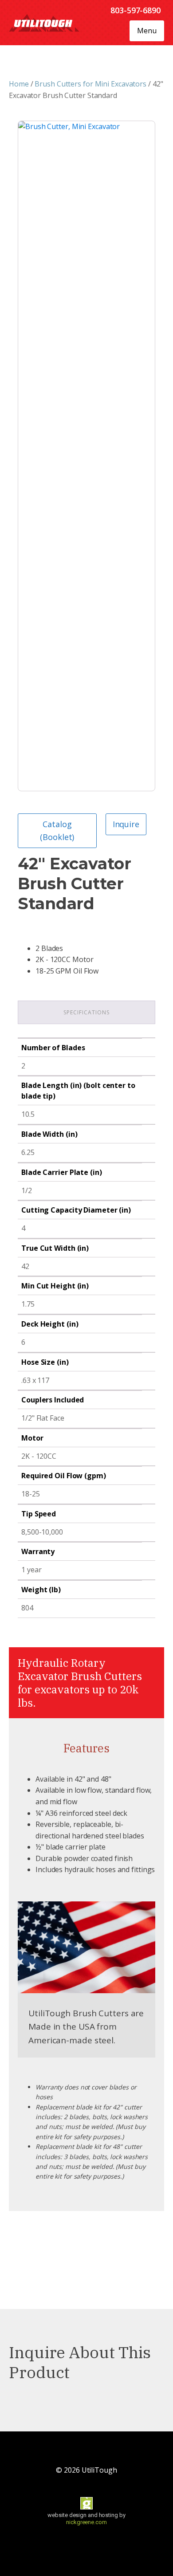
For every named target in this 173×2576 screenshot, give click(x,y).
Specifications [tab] (86, 1012)
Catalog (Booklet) (57, 831)
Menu (147, 31)
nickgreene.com (86, 2522)
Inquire (126, 824)
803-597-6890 (136, 10)
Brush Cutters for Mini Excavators (90, 84)
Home (19, 84)
